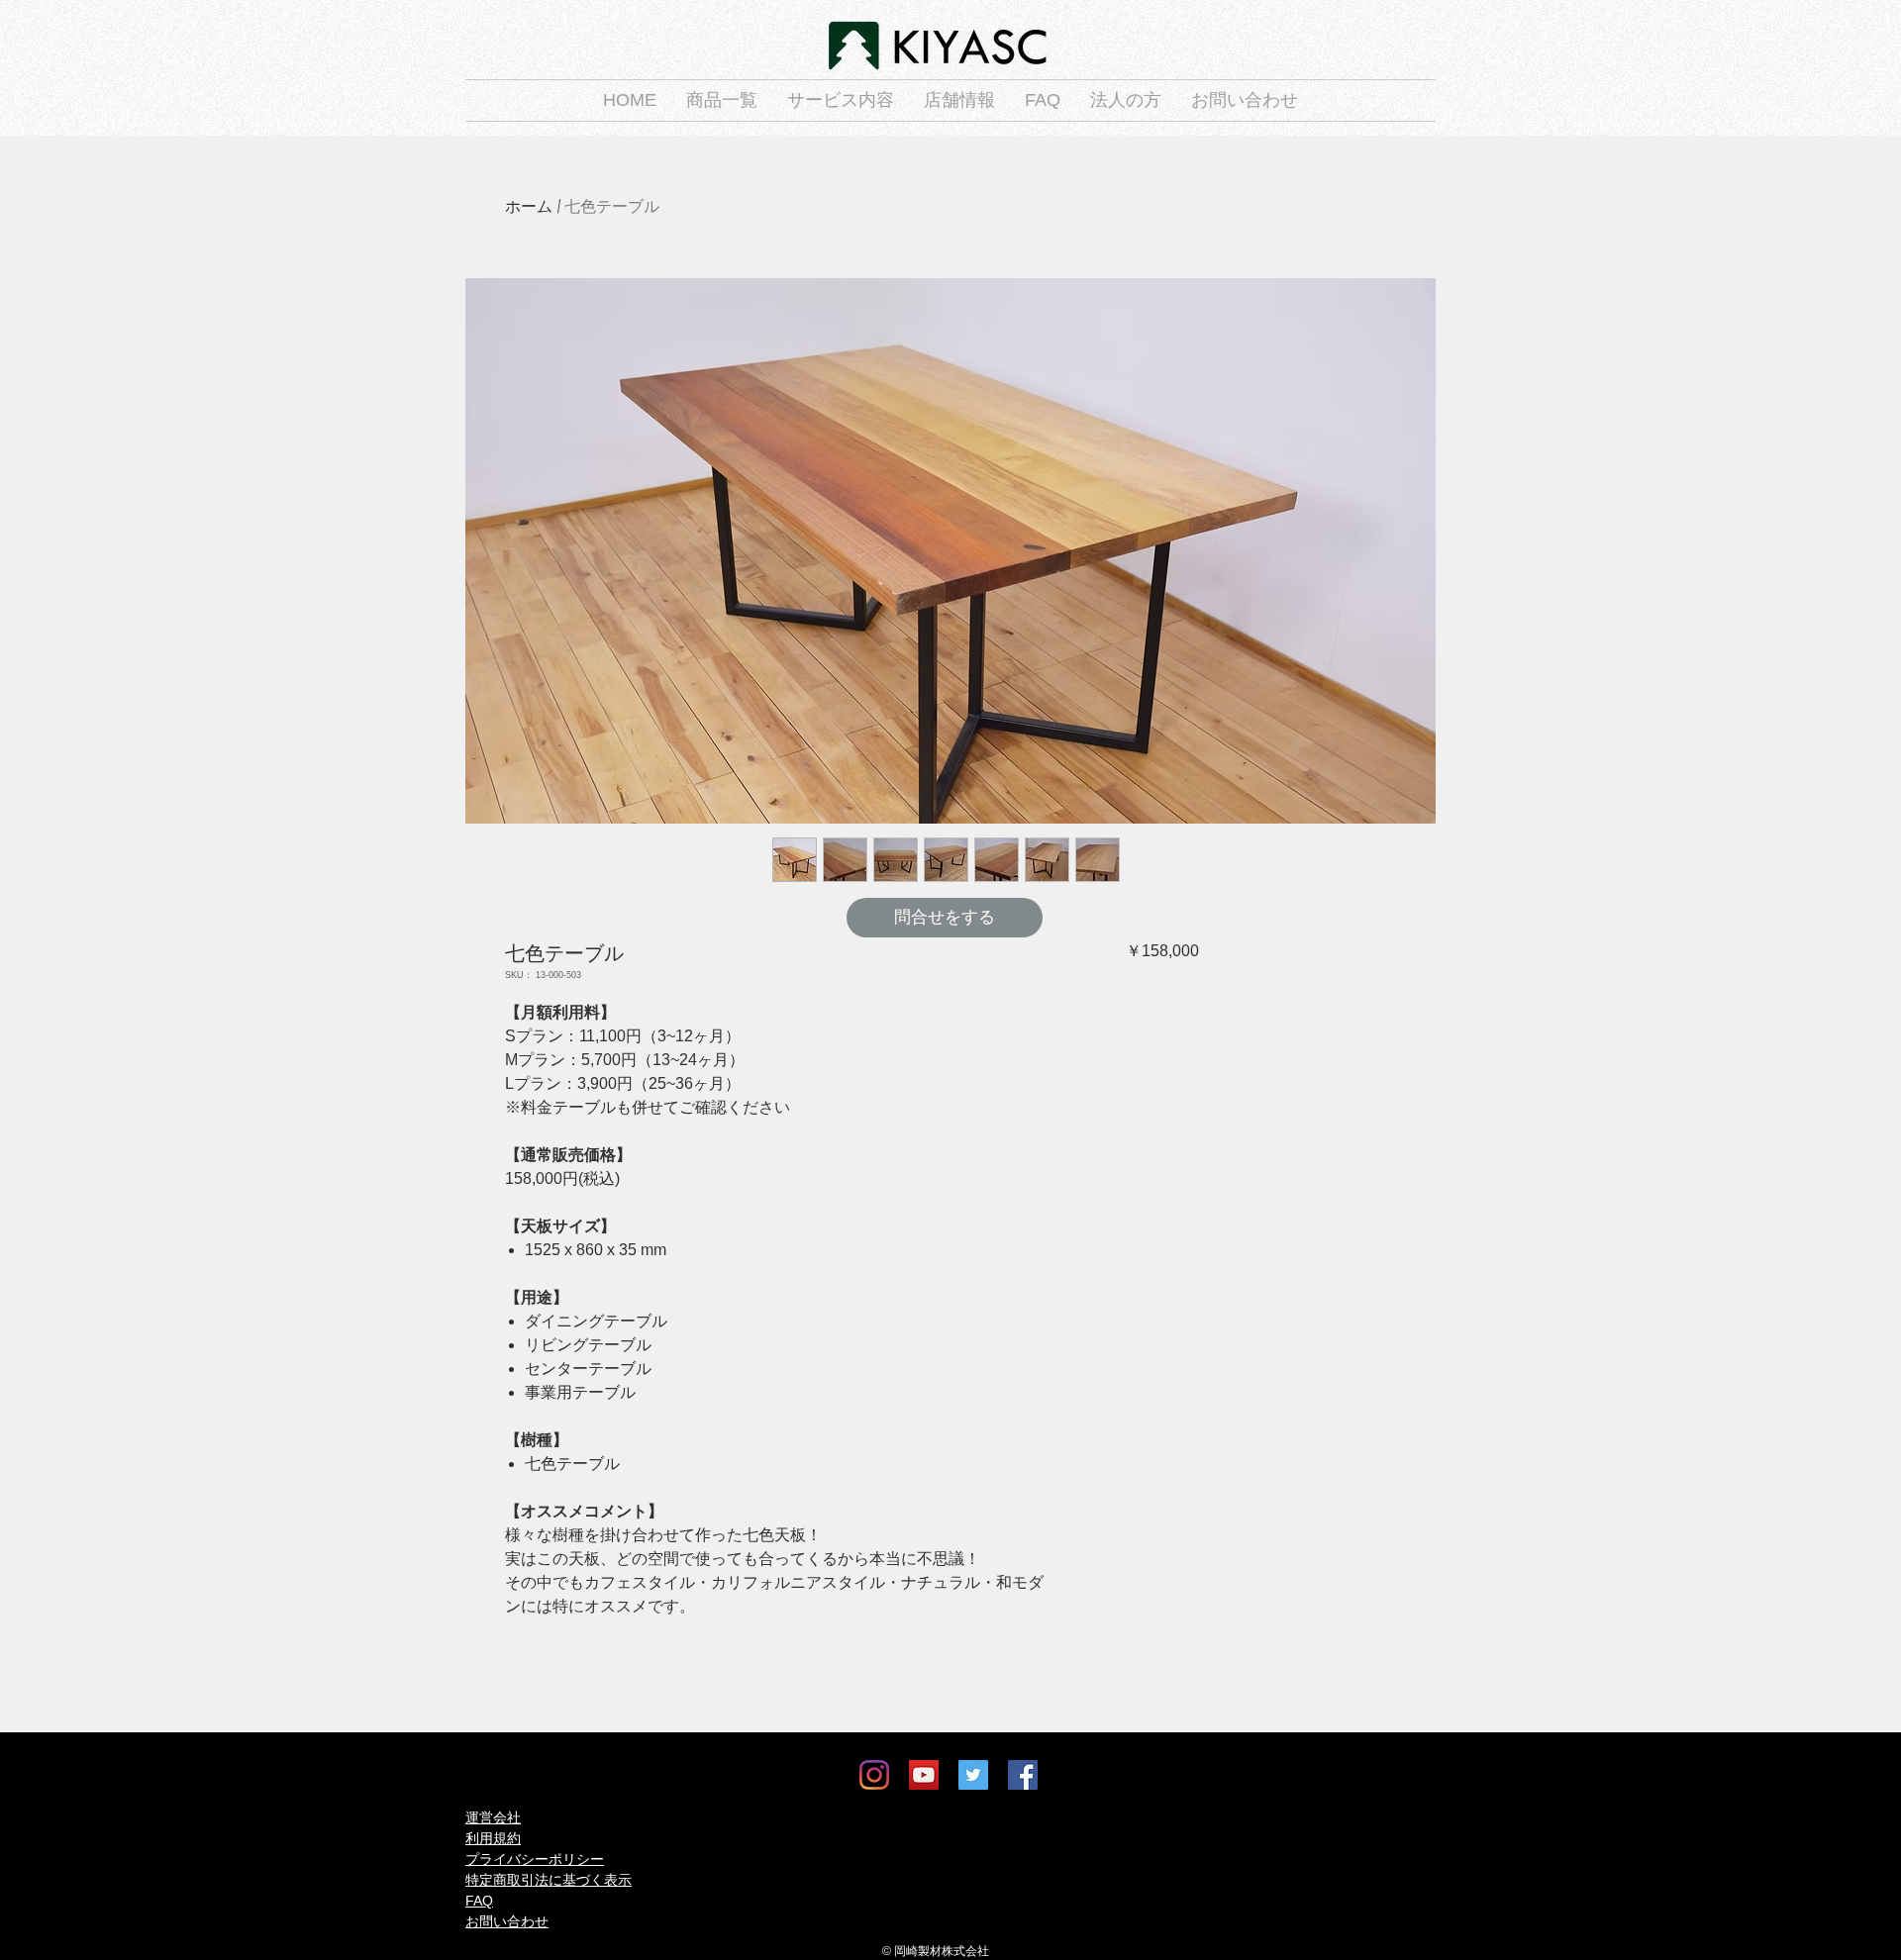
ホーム (529, 206)
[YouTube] (924, 1775)
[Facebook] (1023, 1775)
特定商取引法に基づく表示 (549, 1880)
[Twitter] (973, 1775)
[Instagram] (874, 1775)
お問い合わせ (507, 1921)
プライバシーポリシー (535, 1859)
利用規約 (493, 1838)
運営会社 (493, 1817)
